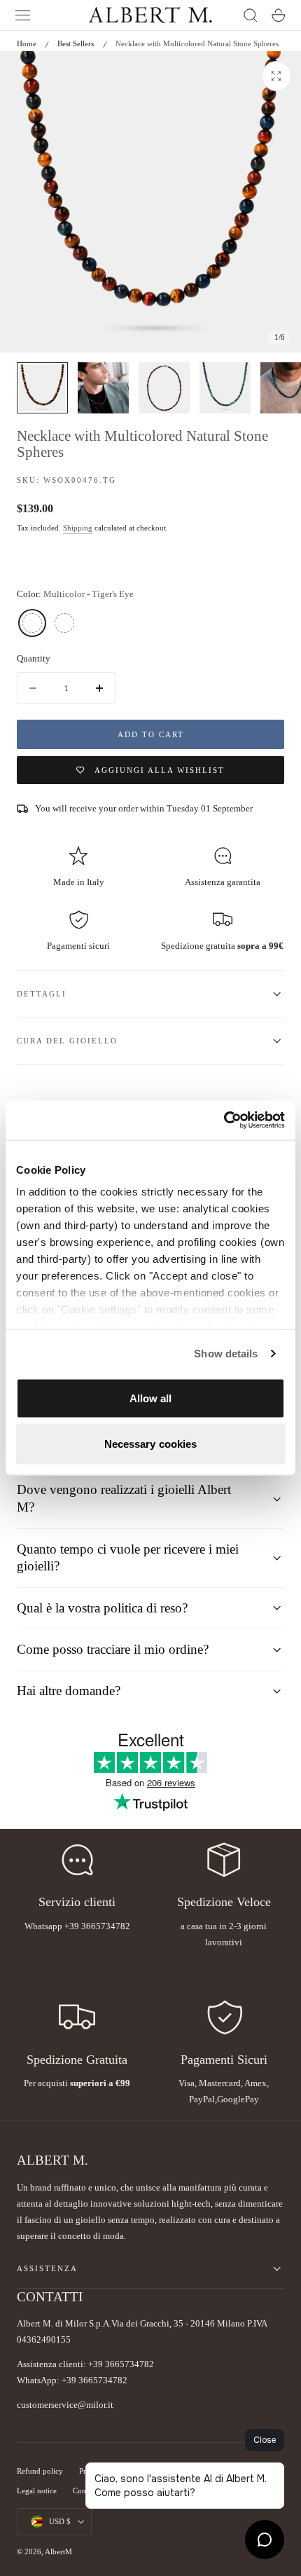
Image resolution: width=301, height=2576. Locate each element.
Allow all (151, 1398)
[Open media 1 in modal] (276, 76)
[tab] (42, 388)
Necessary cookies (151, 1444)
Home (27, 43)
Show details (226, 1354)
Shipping (78, 528)
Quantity (34, 658)
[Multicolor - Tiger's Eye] (32, 623)
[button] (23, 15)
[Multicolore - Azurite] (64, 623)
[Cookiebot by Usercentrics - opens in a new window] (224, 1121)
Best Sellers (76, 43)
